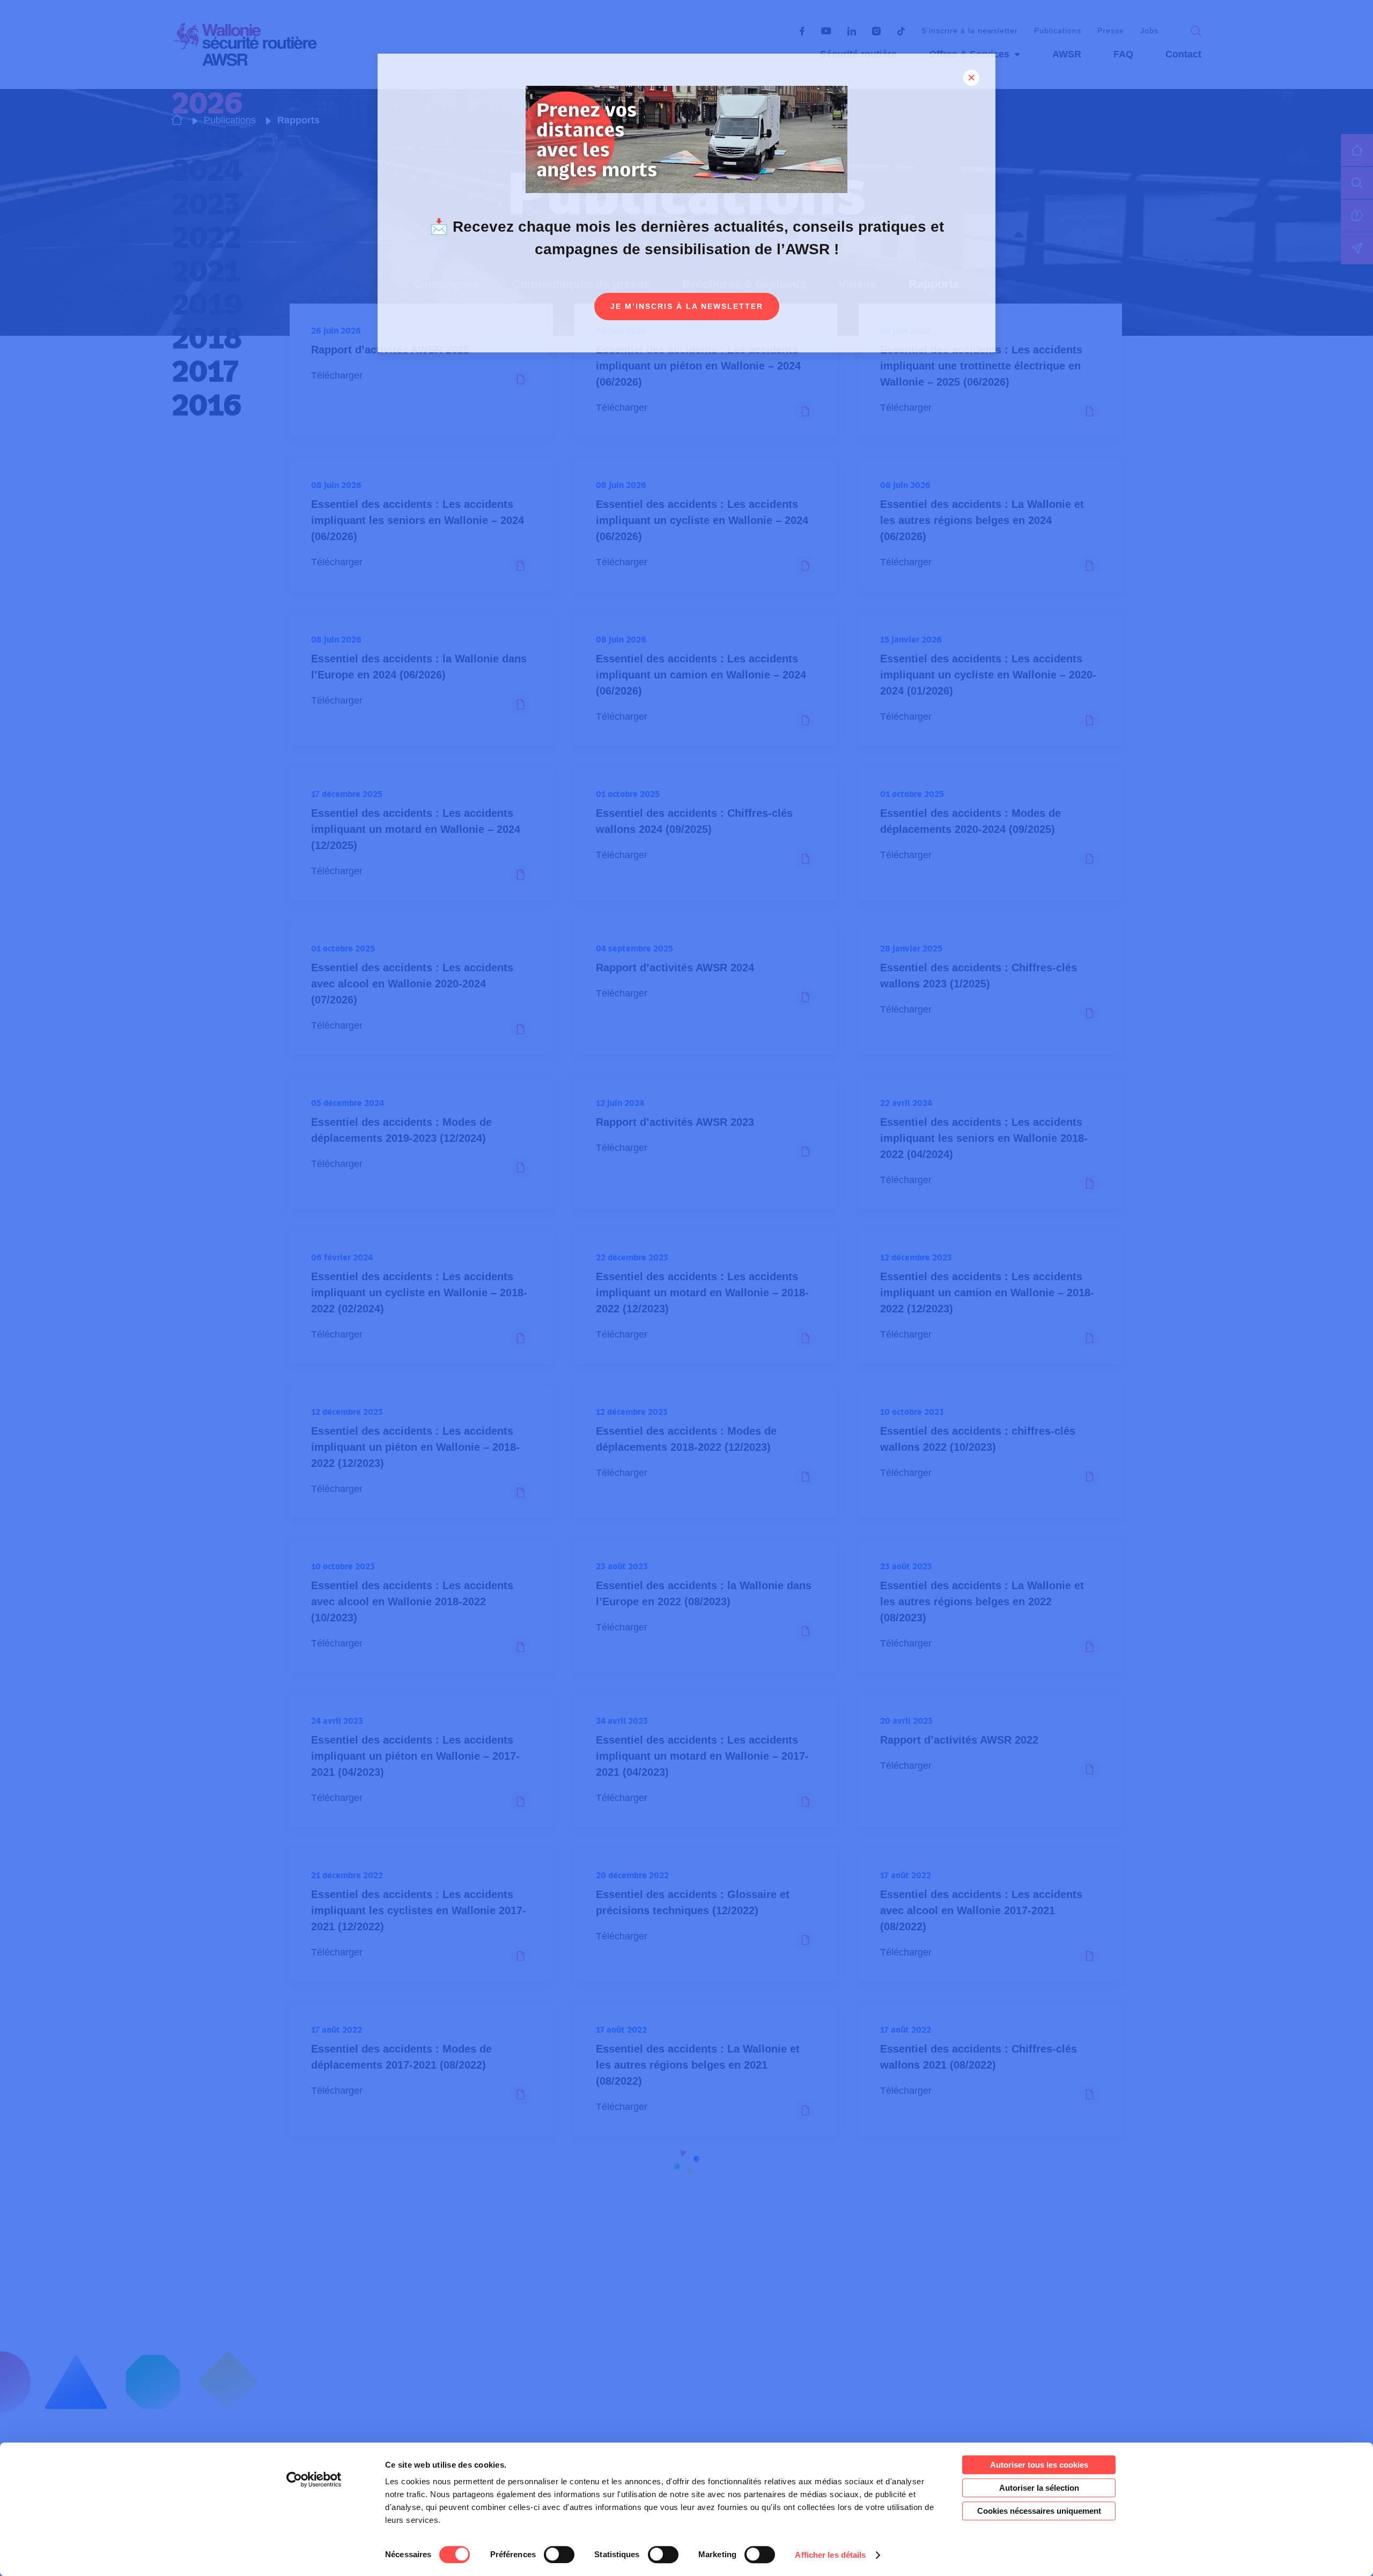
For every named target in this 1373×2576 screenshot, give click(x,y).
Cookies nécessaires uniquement (1039, 2511)
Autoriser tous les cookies (1039, 2465)
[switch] (559, 2555)
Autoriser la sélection (1039, 2488)
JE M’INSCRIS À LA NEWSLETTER (687, 306)
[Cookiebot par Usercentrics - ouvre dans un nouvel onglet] (314, 2479)
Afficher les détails (830, 2555)
